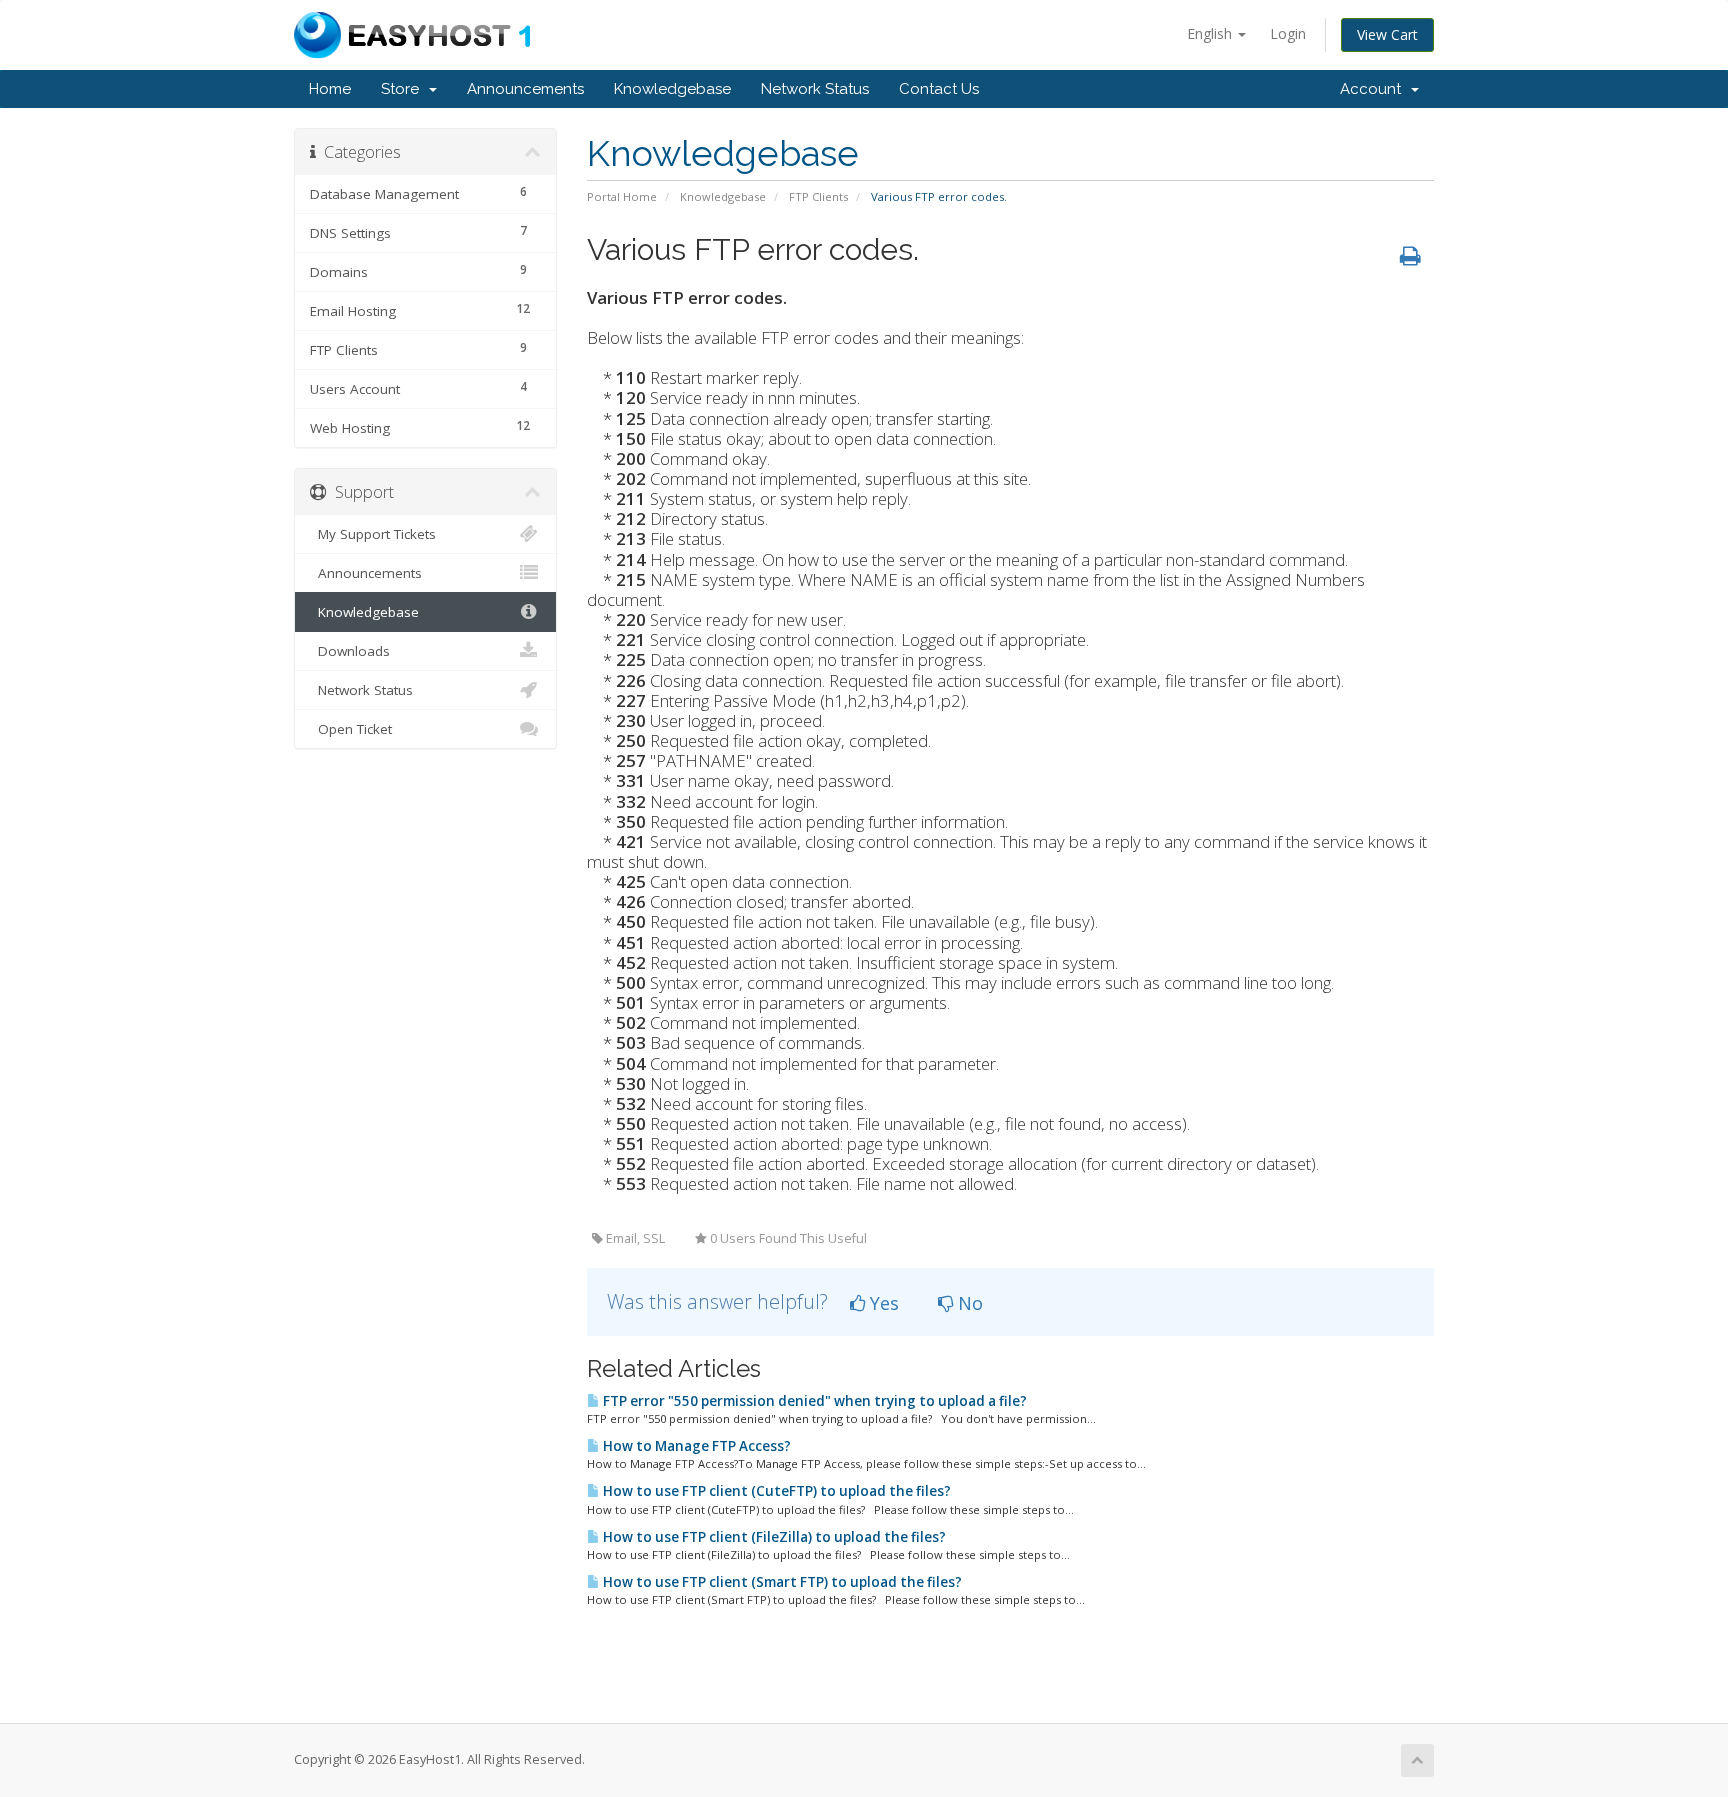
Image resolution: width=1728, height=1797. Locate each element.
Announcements (525, 89)
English (1211, 33)
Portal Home (622, 196)
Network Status (815, 89)
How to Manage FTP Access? (695, 1446)
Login (1288, 33)
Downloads (350, 651)
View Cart (1387, 34)
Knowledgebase (672, 89)
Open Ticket (351, 729)
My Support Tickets (373, 534)
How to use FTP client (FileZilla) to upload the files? (773, 1537)
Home (330, 89)
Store (404, 89)
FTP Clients (818, 196)
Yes (882, 1303)
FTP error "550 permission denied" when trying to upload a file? (813, 1401)
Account (1374, 89)
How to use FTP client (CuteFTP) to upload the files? (775, 1491)
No (968, 1303)
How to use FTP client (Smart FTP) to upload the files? (781, 1582)
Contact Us (939, 89)
